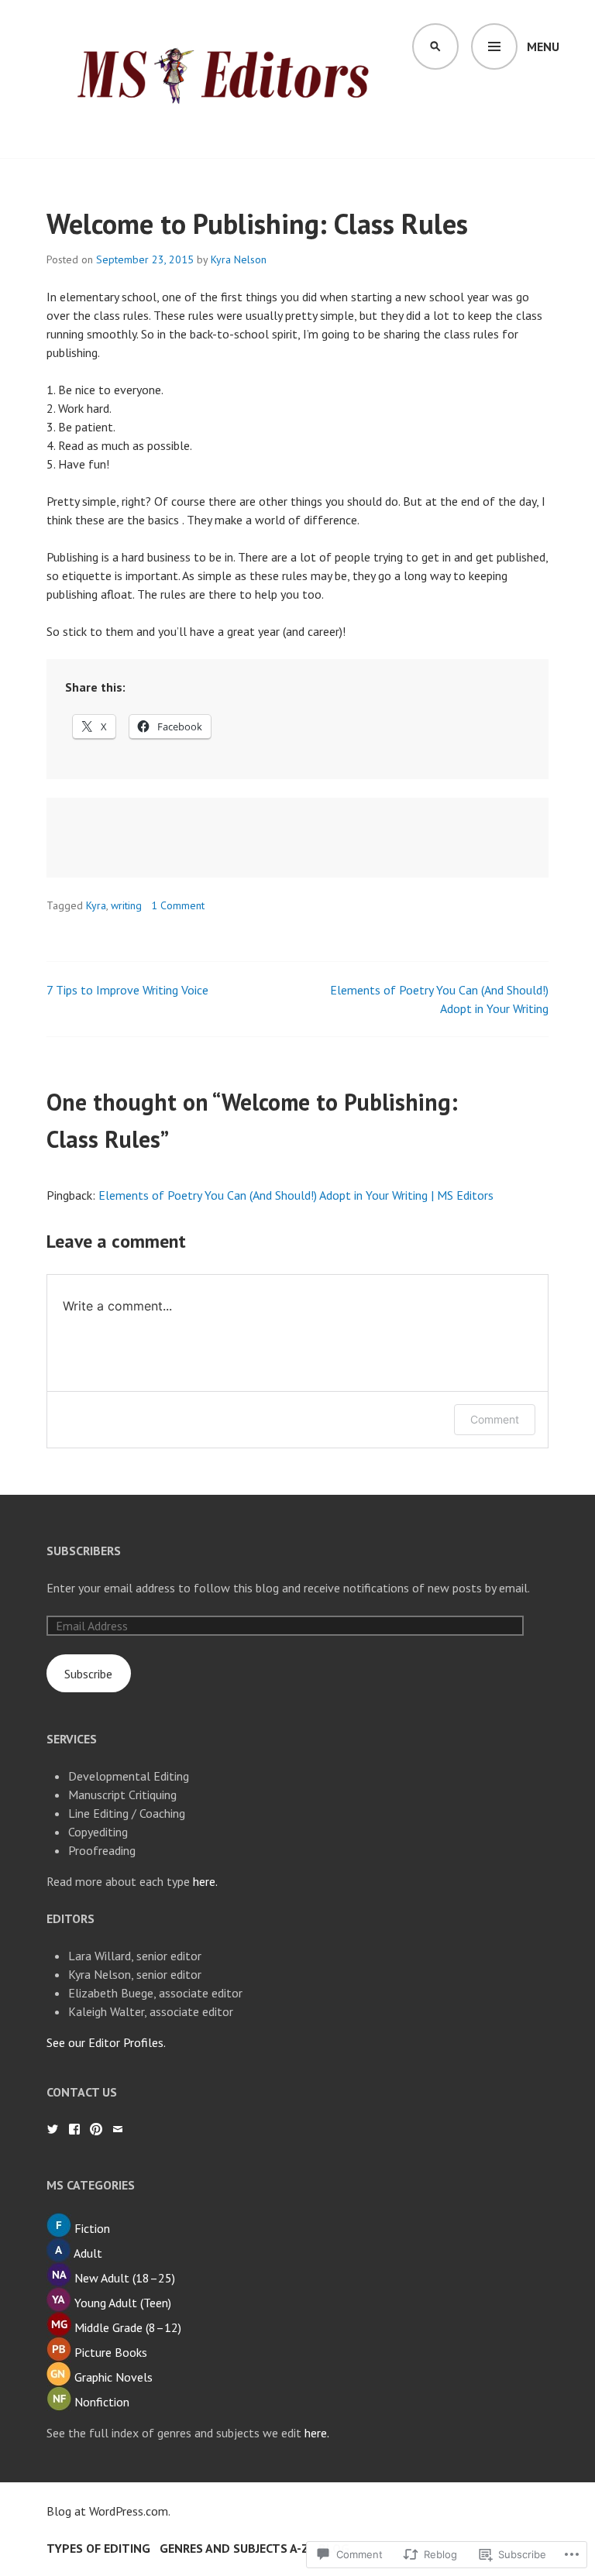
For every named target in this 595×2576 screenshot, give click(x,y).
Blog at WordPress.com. (108, 2511)
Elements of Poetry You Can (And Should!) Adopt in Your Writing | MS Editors (296, 1195)
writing (126, 905)
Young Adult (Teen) (123, 2303)
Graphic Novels (113, 2377)
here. (205, 1881)
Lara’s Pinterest (96, 2129)
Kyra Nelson (239, 259)
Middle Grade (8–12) (128, 2327)
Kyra (96, 905)
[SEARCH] (435, 46)
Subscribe (88, 1674)
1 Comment (178, 905)
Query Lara (118, 2129)
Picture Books (111, 2352)
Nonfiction (102, 2402)
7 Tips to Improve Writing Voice (127, 990)
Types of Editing (98, 2548)
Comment (495, 1419)
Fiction (92, 2228)
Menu (543, 46)
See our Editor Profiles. (106, 2042)
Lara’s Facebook (74, 2129)
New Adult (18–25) (125, 2278)
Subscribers (84, 1551)
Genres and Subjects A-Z (234, 2548)
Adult (88, 2253)
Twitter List (53, 2129)
